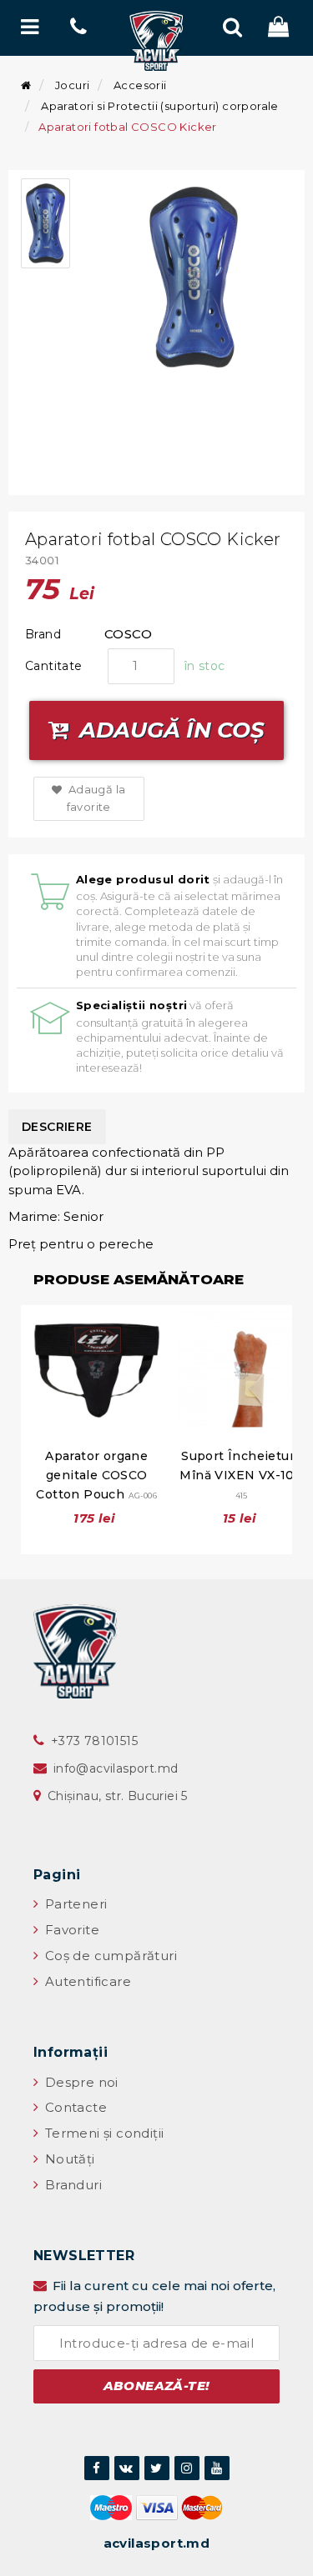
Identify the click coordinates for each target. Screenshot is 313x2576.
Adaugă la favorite (95, 798)
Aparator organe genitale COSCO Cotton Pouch (96, 1475)
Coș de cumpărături (109, 1956)
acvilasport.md (157, 2543)
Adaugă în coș (169, 730)
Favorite (70, 1930)
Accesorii (140, 85)
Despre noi (79, 2082)
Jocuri (72, 85)
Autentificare (86, 1981)
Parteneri (74, 1904)
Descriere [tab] (57, 1127)
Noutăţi (68, 2159)
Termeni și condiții (102, 2133)
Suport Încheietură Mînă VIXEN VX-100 (241, 1474)
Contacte (74, 2107)
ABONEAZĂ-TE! (157, 2386)
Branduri (71, 2185)
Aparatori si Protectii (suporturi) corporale (160, 106)
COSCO (128, 634)
